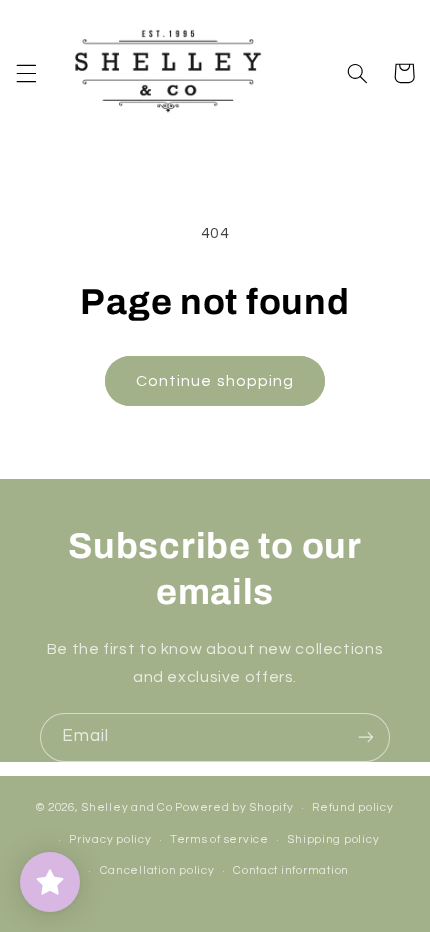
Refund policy (353, 807)
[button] (26, 73)
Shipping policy (333, 839)
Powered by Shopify (234, 807)
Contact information (291, 870)
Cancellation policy (157, 870)
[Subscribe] (366, 737)
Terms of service (219, 839)
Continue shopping (215, 381)
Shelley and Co (126, 807)
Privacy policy (110, 839)
